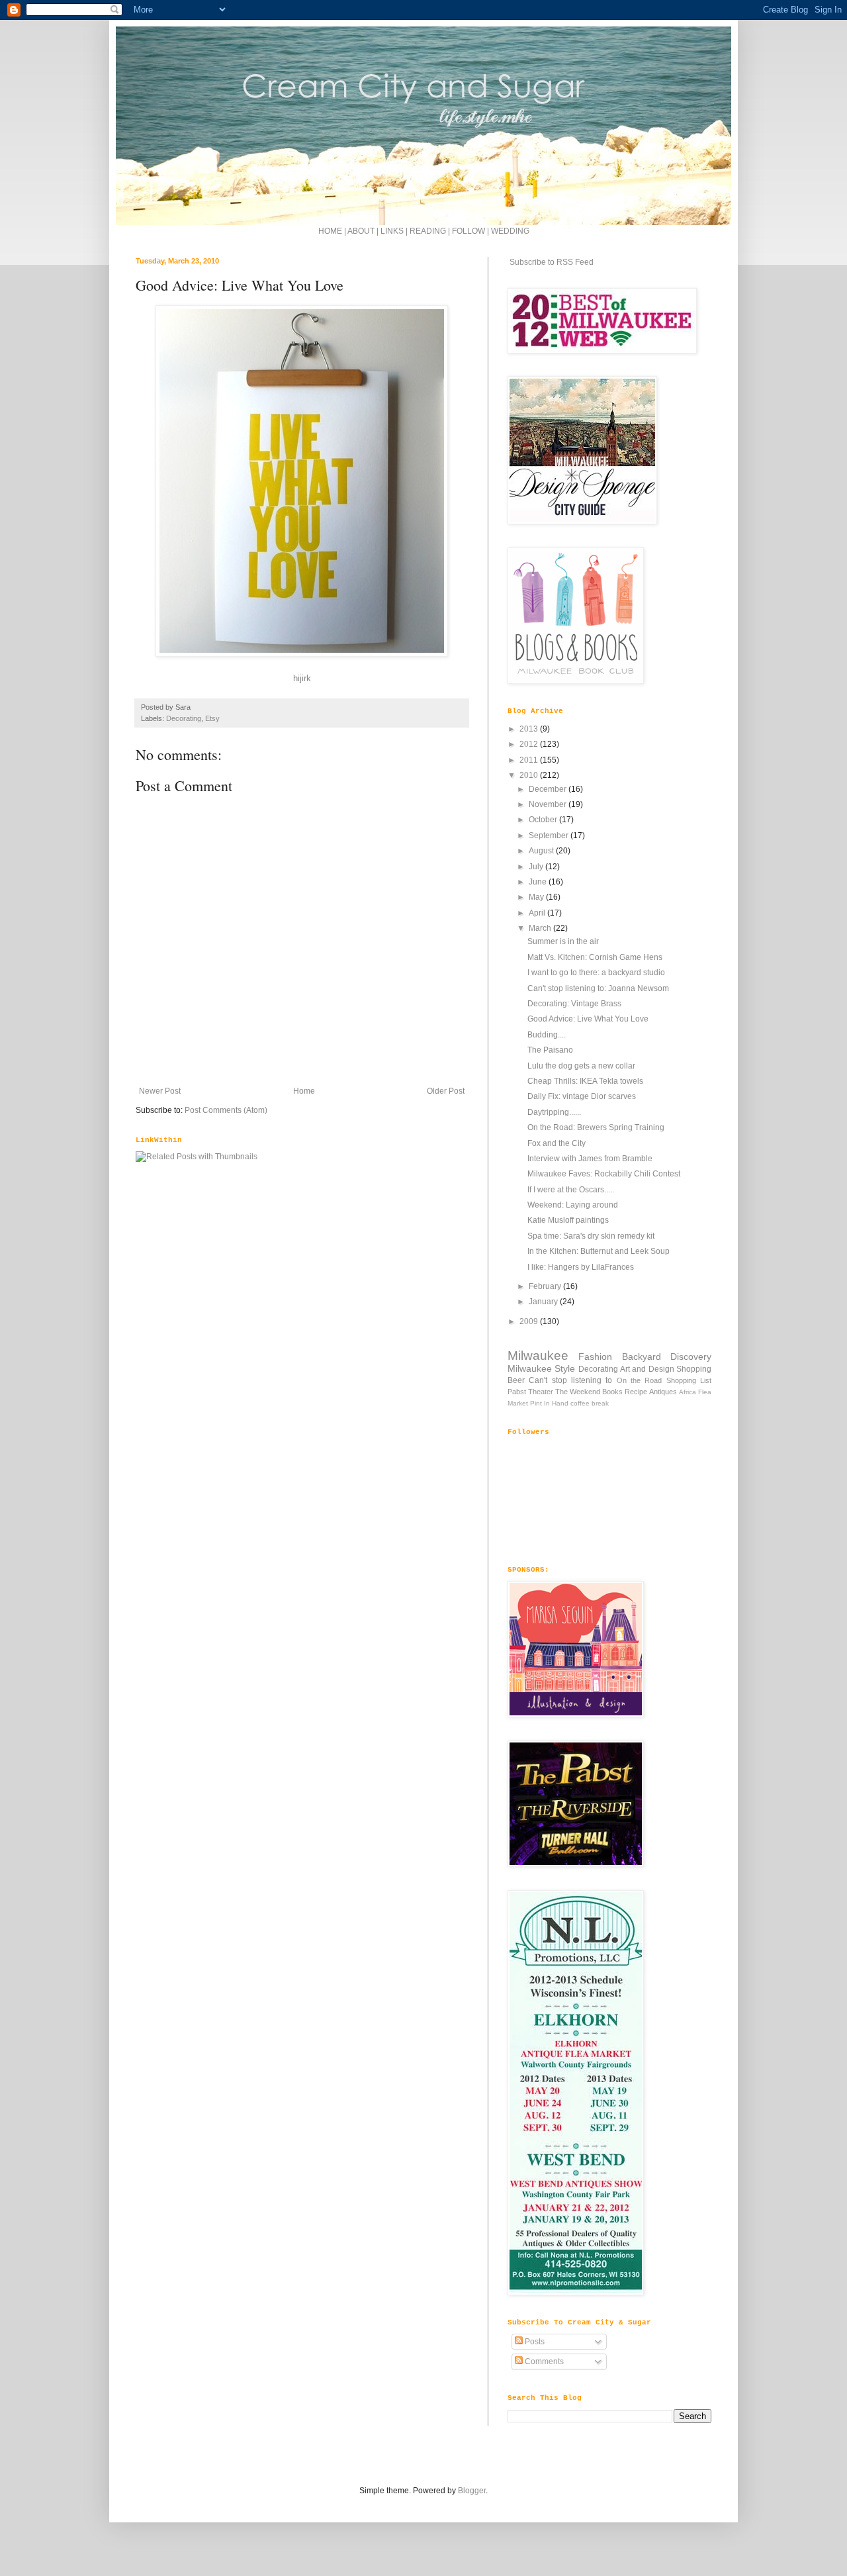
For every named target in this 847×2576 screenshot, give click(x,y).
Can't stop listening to (570, 1380)
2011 (530, 760)
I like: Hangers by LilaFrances (581, 1267)
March (541, 928)
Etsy (212, 718)
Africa (688, 1392)
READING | (431, 231)
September (550, 835)
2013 (530, 729)
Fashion (595, 1357)
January (544, 1302)
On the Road (640, 1380)
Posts (534, 2342)
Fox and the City (557, 1143)
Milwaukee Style (541, 1368)
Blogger (472, 2491)
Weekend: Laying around (573, 1205)
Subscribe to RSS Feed (551, 262)
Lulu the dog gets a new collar (581, 1066)
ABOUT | (364, 231)
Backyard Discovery (667, 1357)
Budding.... (547, 1035)
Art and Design (647, 1369)
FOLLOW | (470, 231)
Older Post (446, 1091)
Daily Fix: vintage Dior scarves (582, 1096)
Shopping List (689, 1380)
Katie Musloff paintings (568, 1220)
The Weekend (578, 1392)
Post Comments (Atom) (226, 1110)
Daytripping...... (554, 1112)
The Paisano (550, 1050)
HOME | (333, 231)
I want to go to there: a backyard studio (596, 973)
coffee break (590, 1403)
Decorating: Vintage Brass (574, 1004)
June (539, 882)
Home (304, 1091)
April (538, 913)
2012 (530, 744)
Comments (543, 2361)
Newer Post (160, 1091)
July (537, 867)
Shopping (694, 1369)
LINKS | (395, 231)
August (542, 851)
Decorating (184, 718)
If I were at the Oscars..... (571, 1190)
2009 (530, 1321)
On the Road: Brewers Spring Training (596, 1127)
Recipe (636, 1392)
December (549, 789)
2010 (530, 775)
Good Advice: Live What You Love (588, 1019)
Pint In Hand (549, 1403)
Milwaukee (538, 1356)
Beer (516, 1380)
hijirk (302, 678)
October (544, 820)
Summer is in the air (563, 941)
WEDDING (510, 231)
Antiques (663, 1392)
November (549, 804)
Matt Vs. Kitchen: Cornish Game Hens (595, 957)
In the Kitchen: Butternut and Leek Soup (599, 1251)
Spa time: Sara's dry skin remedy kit (591, 1236)
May (537, 897)
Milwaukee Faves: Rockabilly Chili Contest (604, 1174)
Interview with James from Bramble (590, 1159)
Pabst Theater (530, 1392)
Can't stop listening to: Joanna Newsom (598, 988)
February (546, 1286)
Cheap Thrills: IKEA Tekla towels (585, 1081)
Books (612, 1392)
